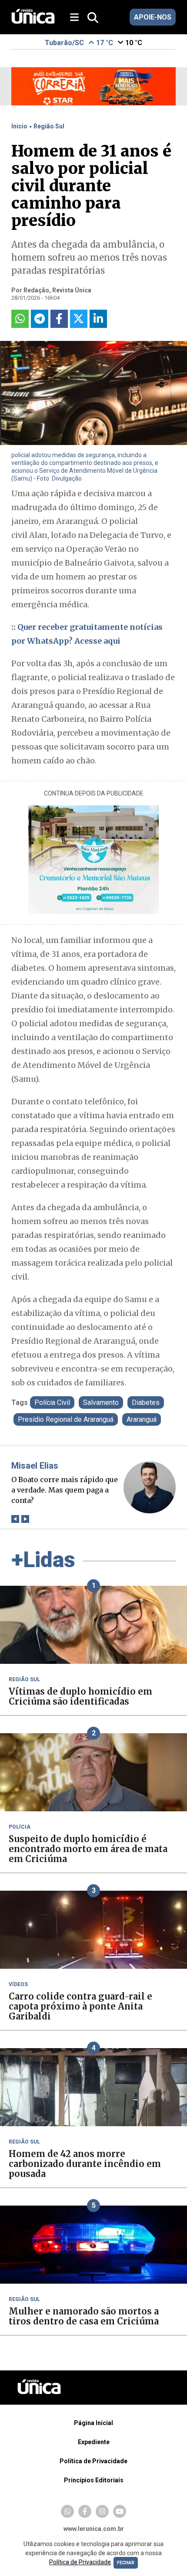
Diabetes (146, 1403)
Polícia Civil (52, 1403)
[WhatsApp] (67, 2511)
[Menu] (78, 18)
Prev (15, 1519)
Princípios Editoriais (94, 2480)
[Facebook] (85, 2511)
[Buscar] (93, 18)
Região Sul (49, 126)
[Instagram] (102, 2511)
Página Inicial (93, 2423)
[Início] (33, 21)
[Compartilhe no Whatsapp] (20, 319)
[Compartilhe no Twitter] (79, 319)
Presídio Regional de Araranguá (66, 1419)
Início (19, 126)
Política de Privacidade (93, 2461)
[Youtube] (120, 2511)
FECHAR (126, 2563)
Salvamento (101, 1403)
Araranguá (142, 1419)
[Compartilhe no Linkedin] (98, 319)
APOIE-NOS (153, 17)
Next (25, 1519)
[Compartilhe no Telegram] (40, 319)
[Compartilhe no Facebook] (59, 319)
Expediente (94, 2442)
